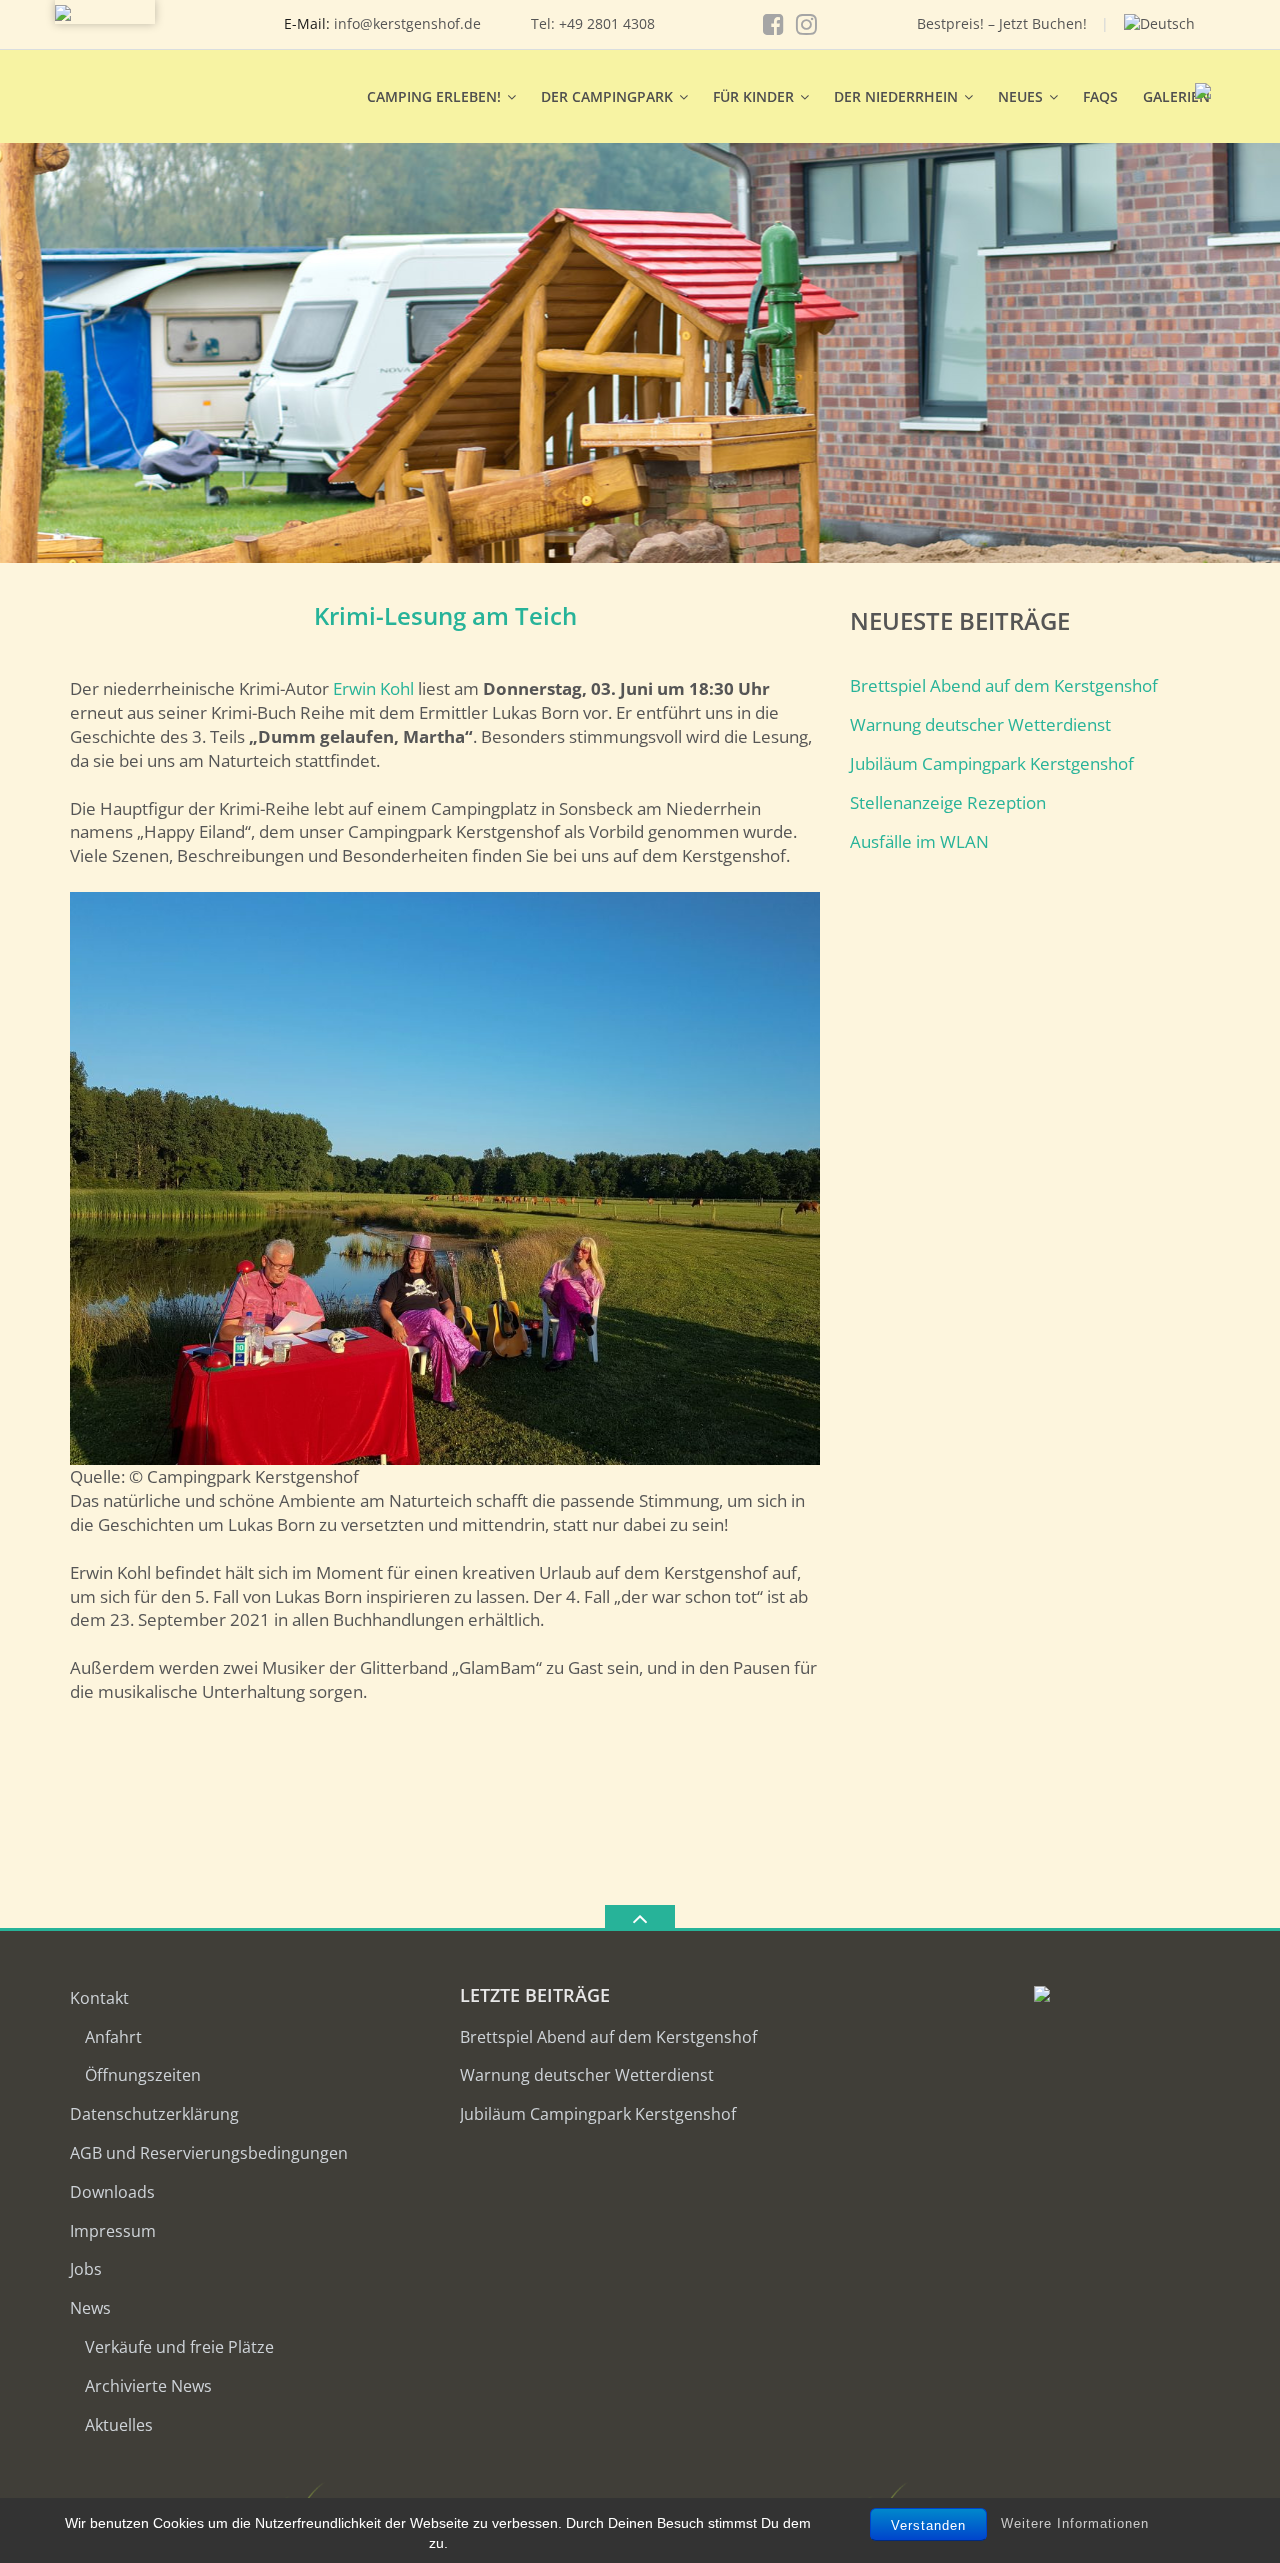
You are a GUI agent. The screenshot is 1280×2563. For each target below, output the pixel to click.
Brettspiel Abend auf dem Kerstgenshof (1004, 685)
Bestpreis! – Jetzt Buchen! (1002, 23)
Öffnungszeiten (143, 2075)
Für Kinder (753, 96)
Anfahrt (113, 2037)
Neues (1020, 96)
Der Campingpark (607, 96)
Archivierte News (148, 2386)
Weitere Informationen (1075, 2523)
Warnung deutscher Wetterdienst (980, 724)
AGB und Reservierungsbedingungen (209, 2153)
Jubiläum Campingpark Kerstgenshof (992, 763)
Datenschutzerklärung (154, 2114)
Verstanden (928, 2525)
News (90, 2308)
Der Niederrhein (896, 96)
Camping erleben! (434, 96)
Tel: (545, 23)
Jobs (86, 2269)
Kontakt (99, 1998)
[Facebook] (773, 24)
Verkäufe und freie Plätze (179, 2347)
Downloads (112, 2192)
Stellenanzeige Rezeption (948, 802)
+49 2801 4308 (607, 23)
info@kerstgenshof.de (407, 23)
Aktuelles (119, 2425)
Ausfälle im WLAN (919, 841)
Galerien (1176, 96)
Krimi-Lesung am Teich (445, 615)
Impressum (113, 2231)
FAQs (1100, 96)
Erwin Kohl (373, 688)
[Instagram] (806, 24)
